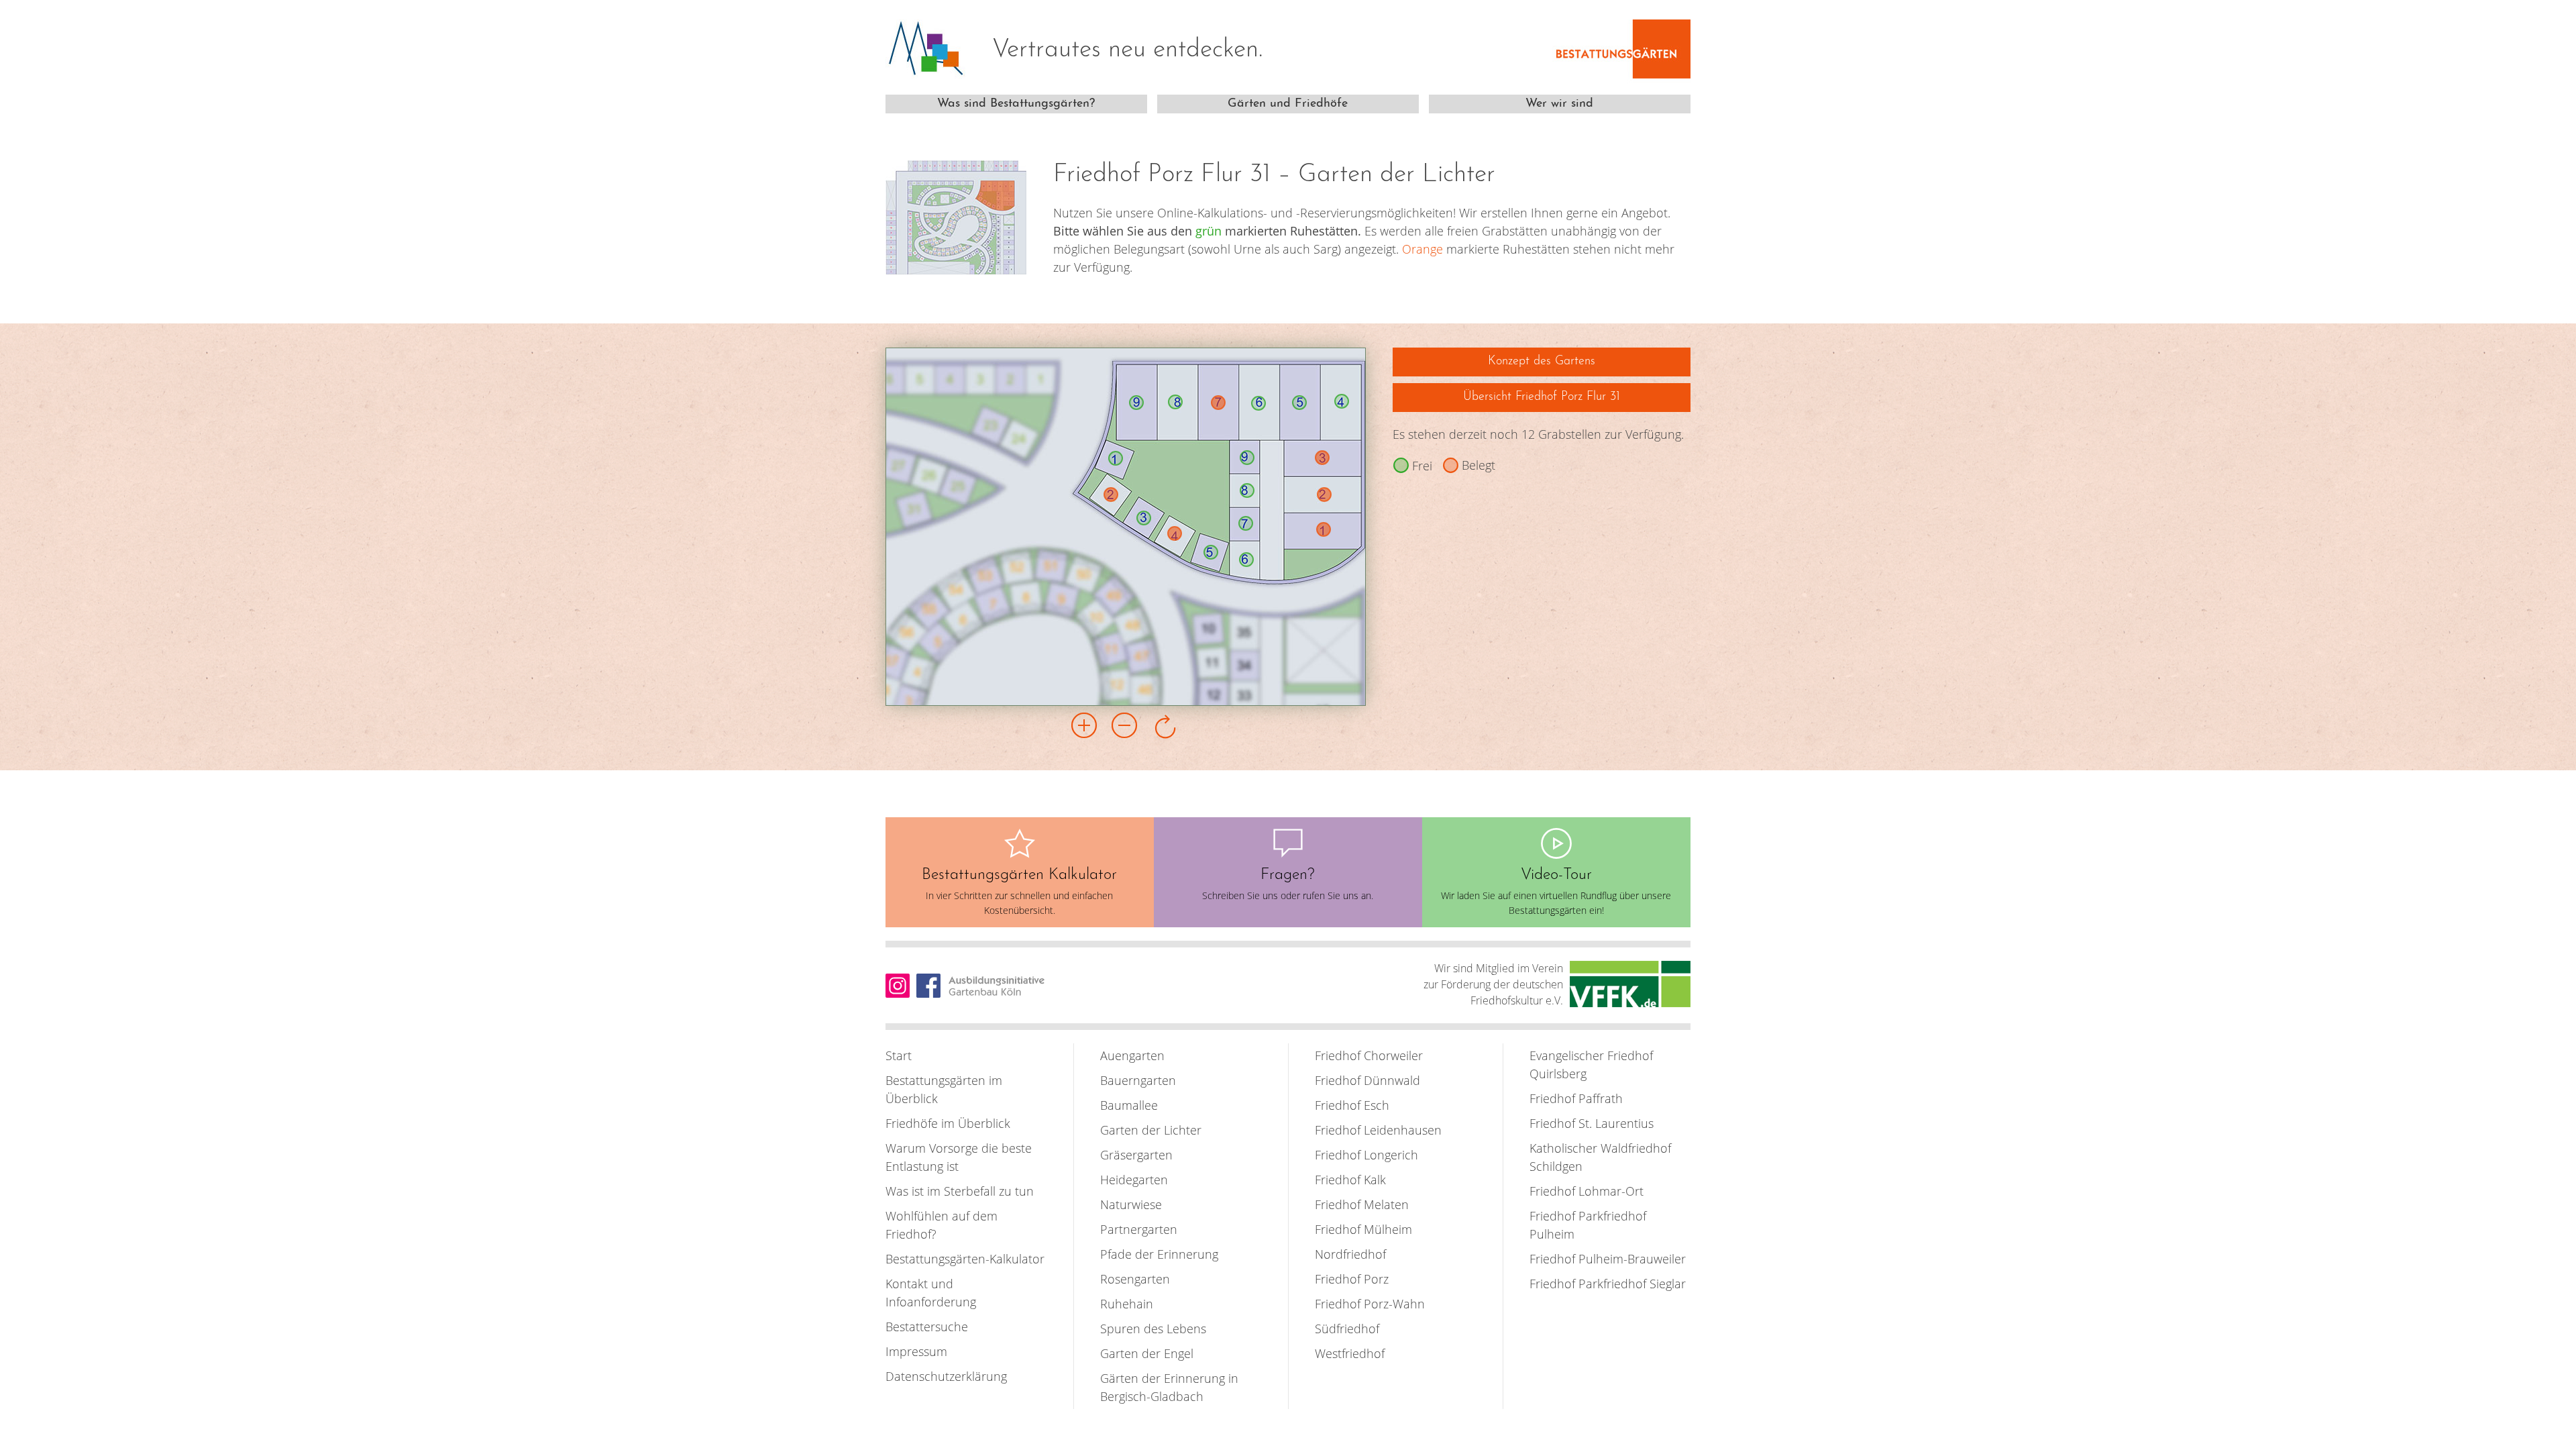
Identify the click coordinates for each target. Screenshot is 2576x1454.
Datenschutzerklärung (946, 1376)
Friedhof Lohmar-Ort (1587, 1191)
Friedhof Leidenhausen (1378, 1130)
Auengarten (1132, 1055)
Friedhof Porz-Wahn (1370, 1304)
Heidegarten (1134, 1180)
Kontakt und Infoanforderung (931, 1293)
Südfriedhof (1347, 1329)
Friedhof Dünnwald (1367, 1080)
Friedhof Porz (1352, 1279)
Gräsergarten (1136, 1155)
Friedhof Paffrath (1576, 1098)
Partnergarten (1139, 1229)
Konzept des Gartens (1542, 362)
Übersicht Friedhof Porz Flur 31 (1542, 397)
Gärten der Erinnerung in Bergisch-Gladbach (1169, 1387)
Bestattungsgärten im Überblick (944, 1089)
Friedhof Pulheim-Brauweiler (1608, 1259)
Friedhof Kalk (1350, 1180)
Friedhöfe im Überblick (948, 1123)
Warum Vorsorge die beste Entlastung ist (959, 1157)
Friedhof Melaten (1362, 1204)
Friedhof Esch (1352, 1105)
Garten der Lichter (1151, 1130)
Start (899, 1055)
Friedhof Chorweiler (1369, 1055)
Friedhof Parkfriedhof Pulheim (1588, 1225)
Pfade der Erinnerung (1159, 1254)
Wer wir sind (1559, 104)
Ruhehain (1127, 1304)
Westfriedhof (1350, 1353)
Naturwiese (1131, 1204)
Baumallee (1129, 1105)
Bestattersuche (927, 1327)
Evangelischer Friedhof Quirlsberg (1591, 1064)
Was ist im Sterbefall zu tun (960, 1191)
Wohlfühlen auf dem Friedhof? (942, 1225)
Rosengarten (1135, 1279)
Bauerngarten (1138, 1080)
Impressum (916, 1351)
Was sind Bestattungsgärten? (1016, 104)
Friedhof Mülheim (1363, 1229)
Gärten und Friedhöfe (1288, 104)
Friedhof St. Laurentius (1592, 1123)
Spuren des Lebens (1153, 1329)
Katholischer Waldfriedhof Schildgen (1600, 1157)
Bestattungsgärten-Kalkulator (965, 1259)
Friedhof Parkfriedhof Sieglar (1608, 1284)
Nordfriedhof (1350, 1254)
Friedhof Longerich (1366, 1155)
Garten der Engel (1147, 1353)
